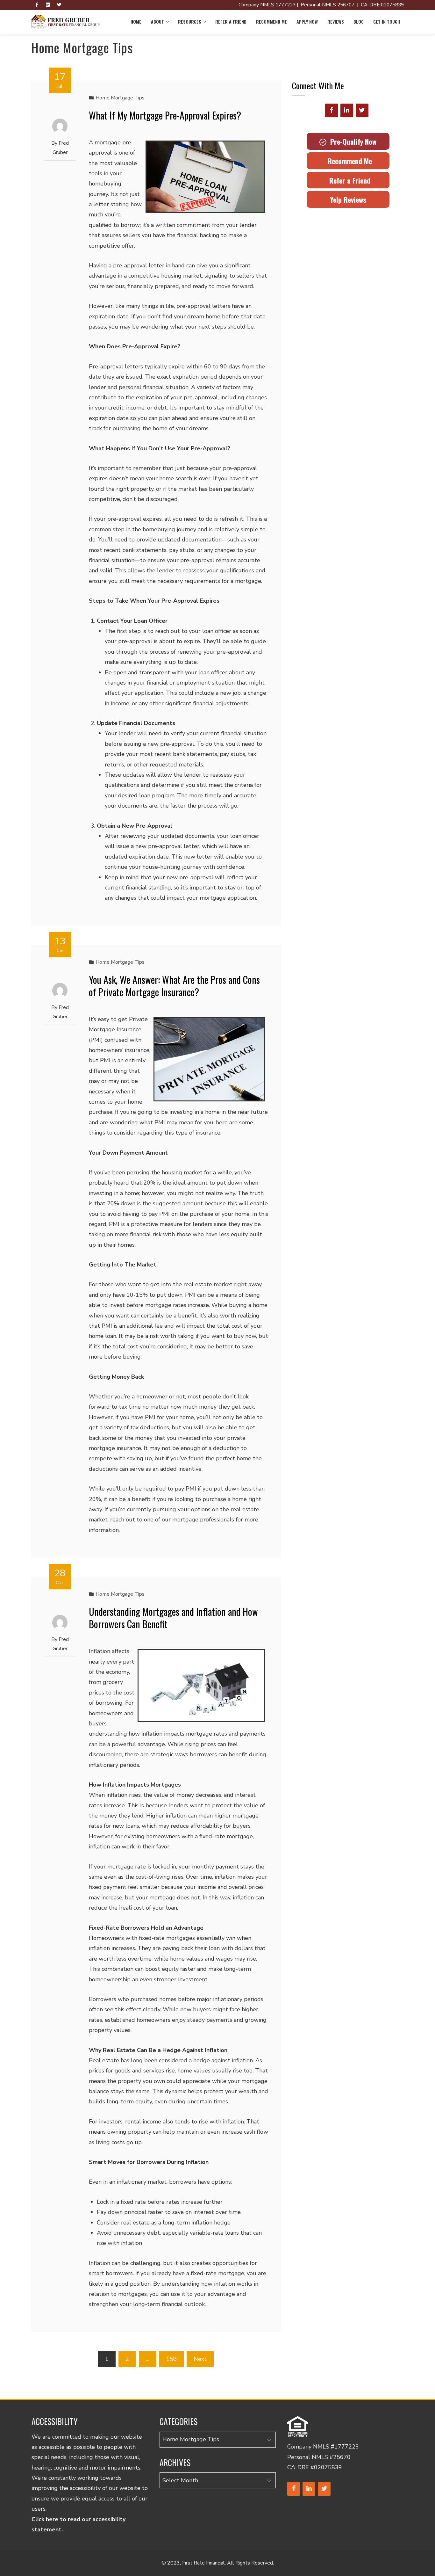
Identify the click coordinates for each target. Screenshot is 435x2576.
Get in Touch (387, 22)
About (157, 22)
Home (136, 22)
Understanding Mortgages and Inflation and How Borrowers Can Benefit (173, 1618)
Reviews (336, 22)
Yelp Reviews (348, 200)
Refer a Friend (231, 22)
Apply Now (307, 22)
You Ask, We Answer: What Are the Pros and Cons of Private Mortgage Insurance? (174, 986)
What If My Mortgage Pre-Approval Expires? (165, 115)
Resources (190, 22)
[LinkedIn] (347, 110)
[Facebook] (332, 110)
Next (200, 2359)
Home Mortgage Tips (120, 98)
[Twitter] (362, 110)
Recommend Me (271, 22)
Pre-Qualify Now (351, 141)
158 (171, 2359)
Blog (359, 22)
